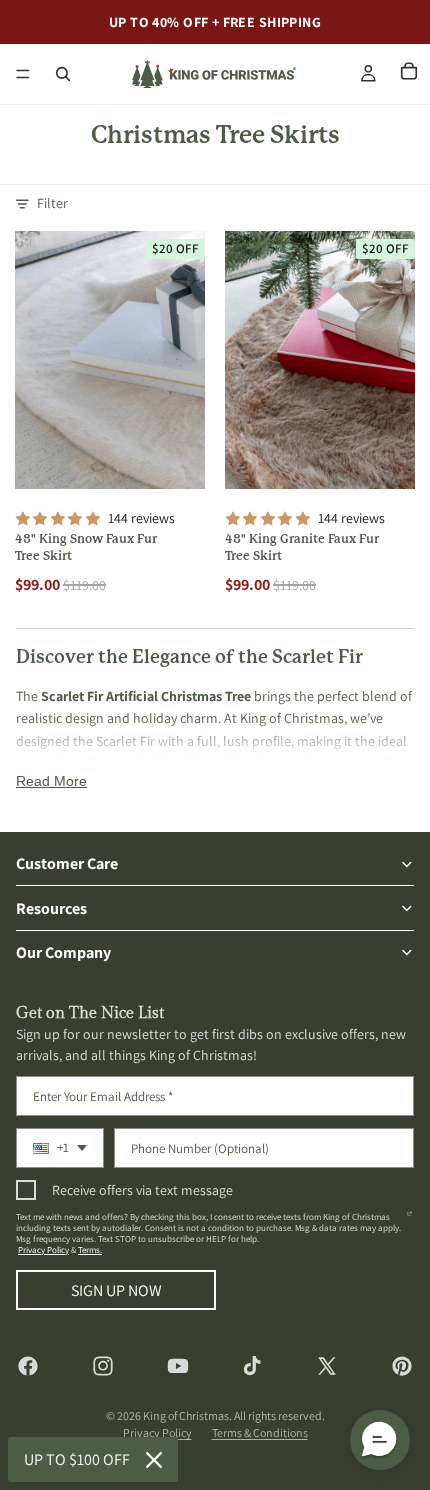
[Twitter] (327, 1366)
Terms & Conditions (260, 1432)
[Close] (154, 1460)
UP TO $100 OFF (77, 1459)
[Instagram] (103, 1366)
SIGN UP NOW (116, 1290)
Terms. (90, 1250)
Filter (52, 203)
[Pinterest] (402, 1366)
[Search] (63, 74)
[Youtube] (178, 1366)
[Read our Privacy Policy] (409, 1221)
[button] (380, 1440)
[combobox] (60, 1148)
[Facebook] (28, 1366)
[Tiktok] (252, 1366)
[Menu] (23, 74)
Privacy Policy (43, 1250)
